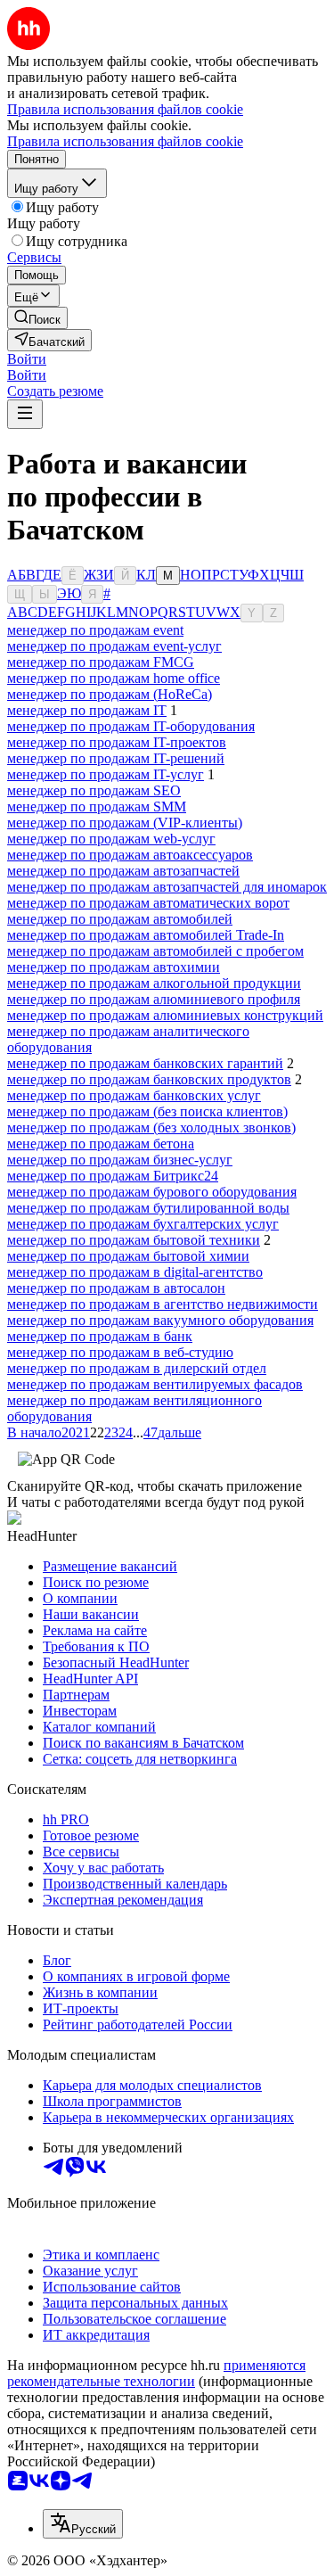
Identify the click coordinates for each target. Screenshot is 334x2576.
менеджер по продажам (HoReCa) (110, 694)
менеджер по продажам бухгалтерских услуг (143, 1224)
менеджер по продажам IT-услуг (106, 774)
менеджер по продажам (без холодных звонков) (151, 1128)
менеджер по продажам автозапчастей (123, 871)
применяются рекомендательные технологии (156, 2373)
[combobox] (83, 2524)
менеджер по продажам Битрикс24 (113, 1176)
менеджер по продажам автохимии (114, 967)
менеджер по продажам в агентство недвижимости (163, 1304)
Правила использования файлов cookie (125, 141)
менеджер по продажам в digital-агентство (135, 1272)
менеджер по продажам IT (87, 710)
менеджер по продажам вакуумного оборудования (160, 1320)
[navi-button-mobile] (25, 414)
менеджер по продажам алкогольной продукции (154, 983)
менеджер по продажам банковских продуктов (149, 1079)
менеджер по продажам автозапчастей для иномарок (167, 887)
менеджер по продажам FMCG (101, 662)
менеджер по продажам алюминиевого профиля (154, 999)
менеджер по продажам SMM (97, 807)
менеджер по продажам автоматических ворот (148, 903)
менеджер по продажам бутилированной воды (148, 1208)
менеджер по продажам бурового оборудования (152, 1192)
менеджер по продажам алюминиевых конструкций (165, 1015)
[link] (37, 318)
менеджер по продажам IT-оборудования (131, 726)
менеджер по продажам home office (114, 678)
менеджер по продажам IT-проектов (117, 742)
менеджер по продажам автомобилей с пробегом (155, 951)
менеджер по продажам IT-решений (116, 758)
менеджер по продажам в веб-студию (120, 1352)
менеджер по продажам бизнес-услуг (120, 1160)
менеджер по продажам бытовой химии (128, 1256)
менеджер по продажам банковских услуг (134, 1095)
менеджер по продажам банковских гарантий (145, 1063)
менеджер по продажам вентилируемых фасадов (155, 1384)
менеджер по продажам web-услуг (111, 839)
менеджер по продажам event (95, 630)
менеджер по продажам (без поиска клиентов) (147, 1111)
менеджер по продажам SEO (94, 790)
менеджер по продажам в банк (100, 1336)
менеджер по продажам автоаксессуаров (130, 855)
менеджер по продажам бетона (101, 1144)
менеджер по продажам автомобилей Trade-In (146, 935)
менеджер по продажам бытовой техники (134, 1240)
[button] (27, 359)
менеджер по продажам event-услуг (114, 646)
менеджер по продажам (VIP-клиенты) (125, 823)
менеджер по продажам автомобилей (120, 919)
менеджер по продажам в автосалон (116, 1288)
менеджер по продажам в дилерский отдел (137, 1368)
